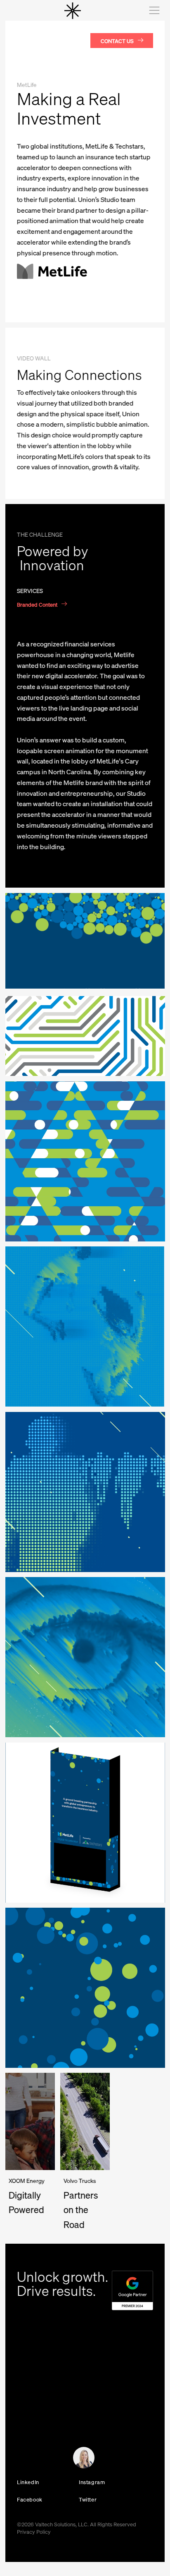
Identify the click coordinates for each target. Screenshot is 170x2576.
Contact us (117, 41)
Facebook (30, 2499)
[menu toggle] (153, 10)
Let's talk (23, 2460)
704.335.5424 (32, 2403)
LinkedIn (28, 2482)
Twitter (88, 2499)
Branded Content (37, 604)
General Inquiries (32, 2413)
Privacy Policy (34, 2532)
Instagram (92, 2482)
